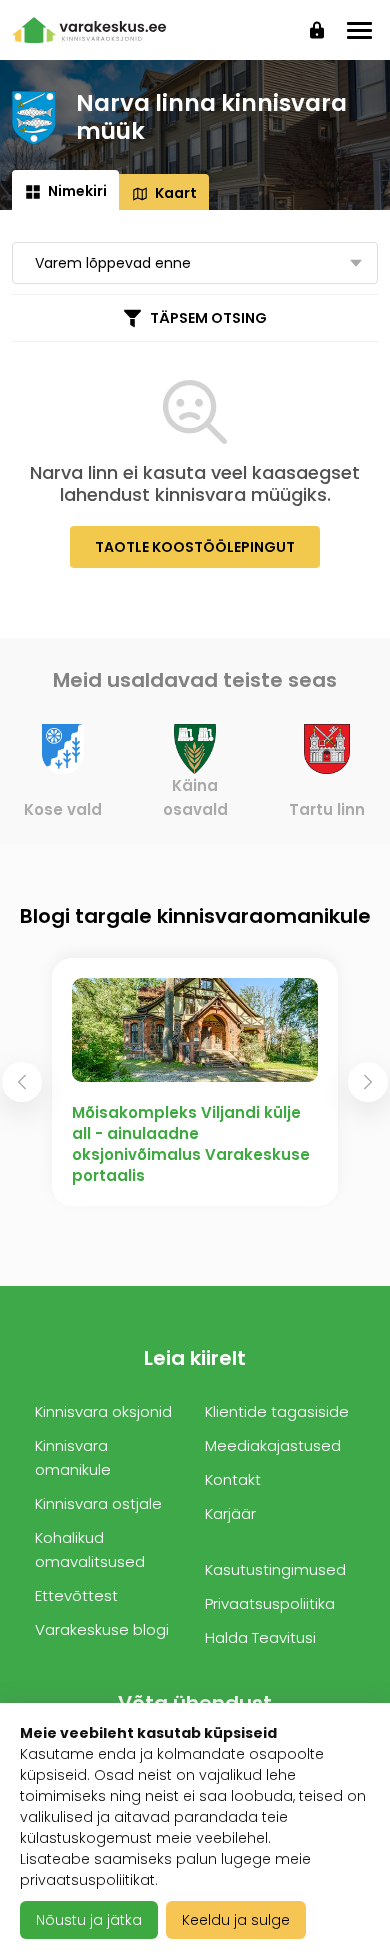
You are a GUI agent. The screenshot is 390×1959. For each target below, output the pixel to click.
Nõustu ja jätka (89, 1920)
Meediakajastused (273, 1445)
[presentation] (22, 1082)
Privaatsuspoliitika (270, 1603)
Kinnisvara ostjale (98, 1503)
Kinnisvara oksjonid (103, 1411)
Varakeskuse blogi (102, 1629)
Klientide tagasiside (277, 1411)
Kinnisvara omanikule (73, 1457)
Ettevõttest (76, 1595)
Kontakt (233, 1479)
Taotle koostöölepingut (195, 547)
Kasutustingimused (275, 1569)
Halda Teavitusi (260, 1637)
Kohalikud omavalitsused (90, 1549)
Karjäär (230, 1513)
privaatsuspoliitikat (87, 1880)
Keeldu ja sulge (236, 1920)
